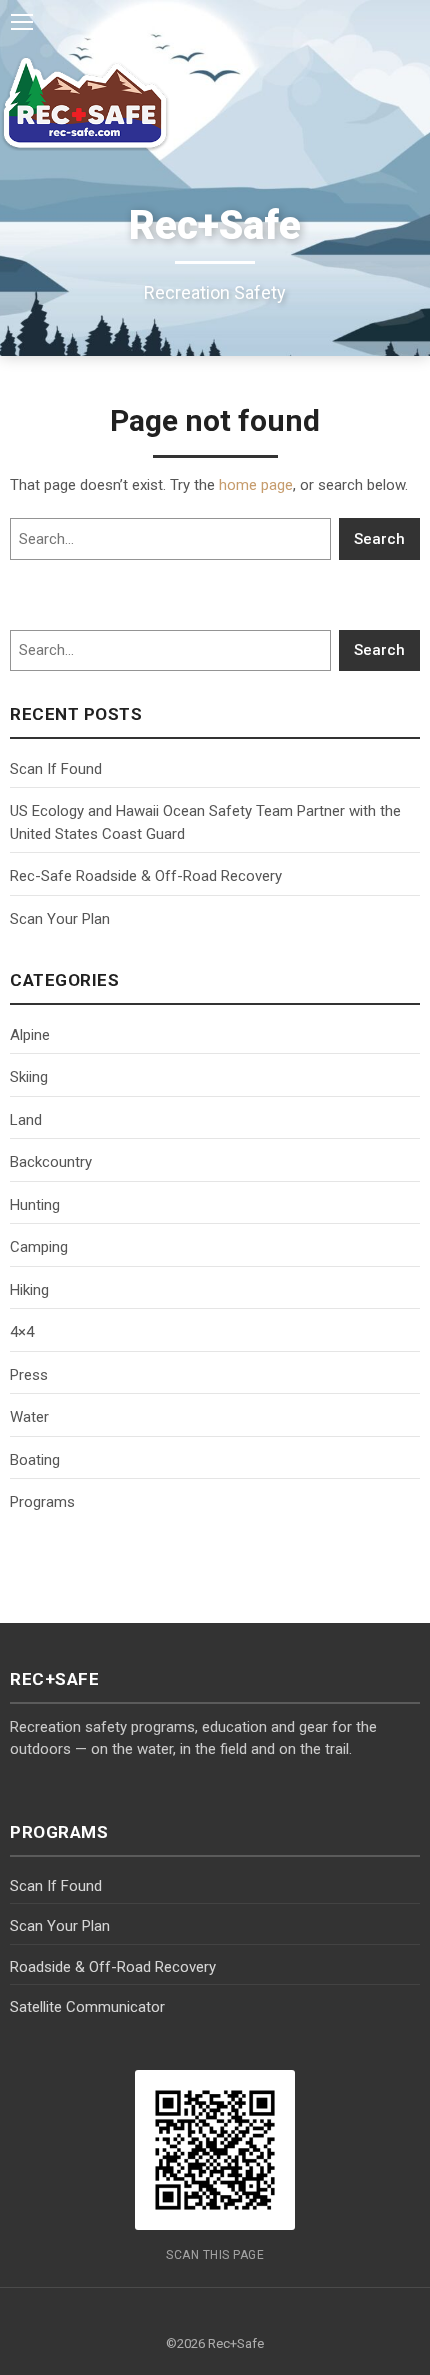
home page (256, 485)
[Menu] (22, 22)
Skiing (29, 1077)
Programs (42, 1502)
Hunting (35, 1205)
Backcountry (51, 1162)
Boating (35, 1460)
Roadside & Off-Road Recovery (113, 1967)
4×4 (22, 1332)
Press (29, 1375)
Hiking (29, 1290)
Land (26, 1120)
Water (29, 1417)
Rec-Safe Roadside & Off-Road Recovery (146, 876)
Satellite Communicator (87, 2007)
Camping (39, 1247)
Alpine (30, 1035)
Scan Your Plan (60, 919)
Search (379, 539)
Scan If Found (56, 769)
